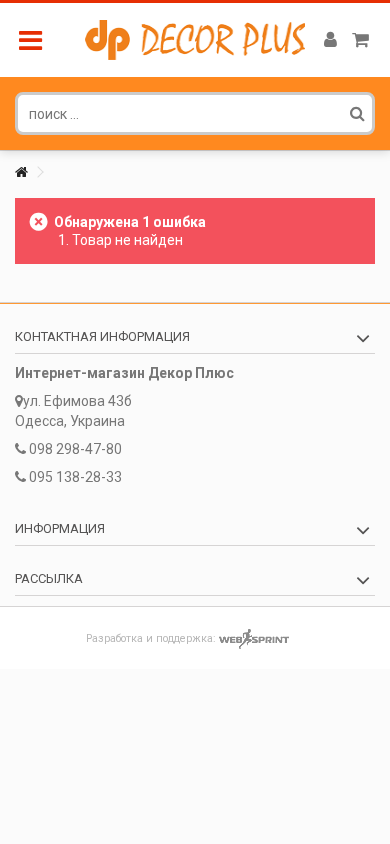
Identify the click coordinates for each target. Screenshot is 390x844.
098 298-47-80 (75, 449)
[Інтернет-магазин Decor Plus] (195, 40)
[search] (357, 113)
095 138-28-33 (75, 477)
